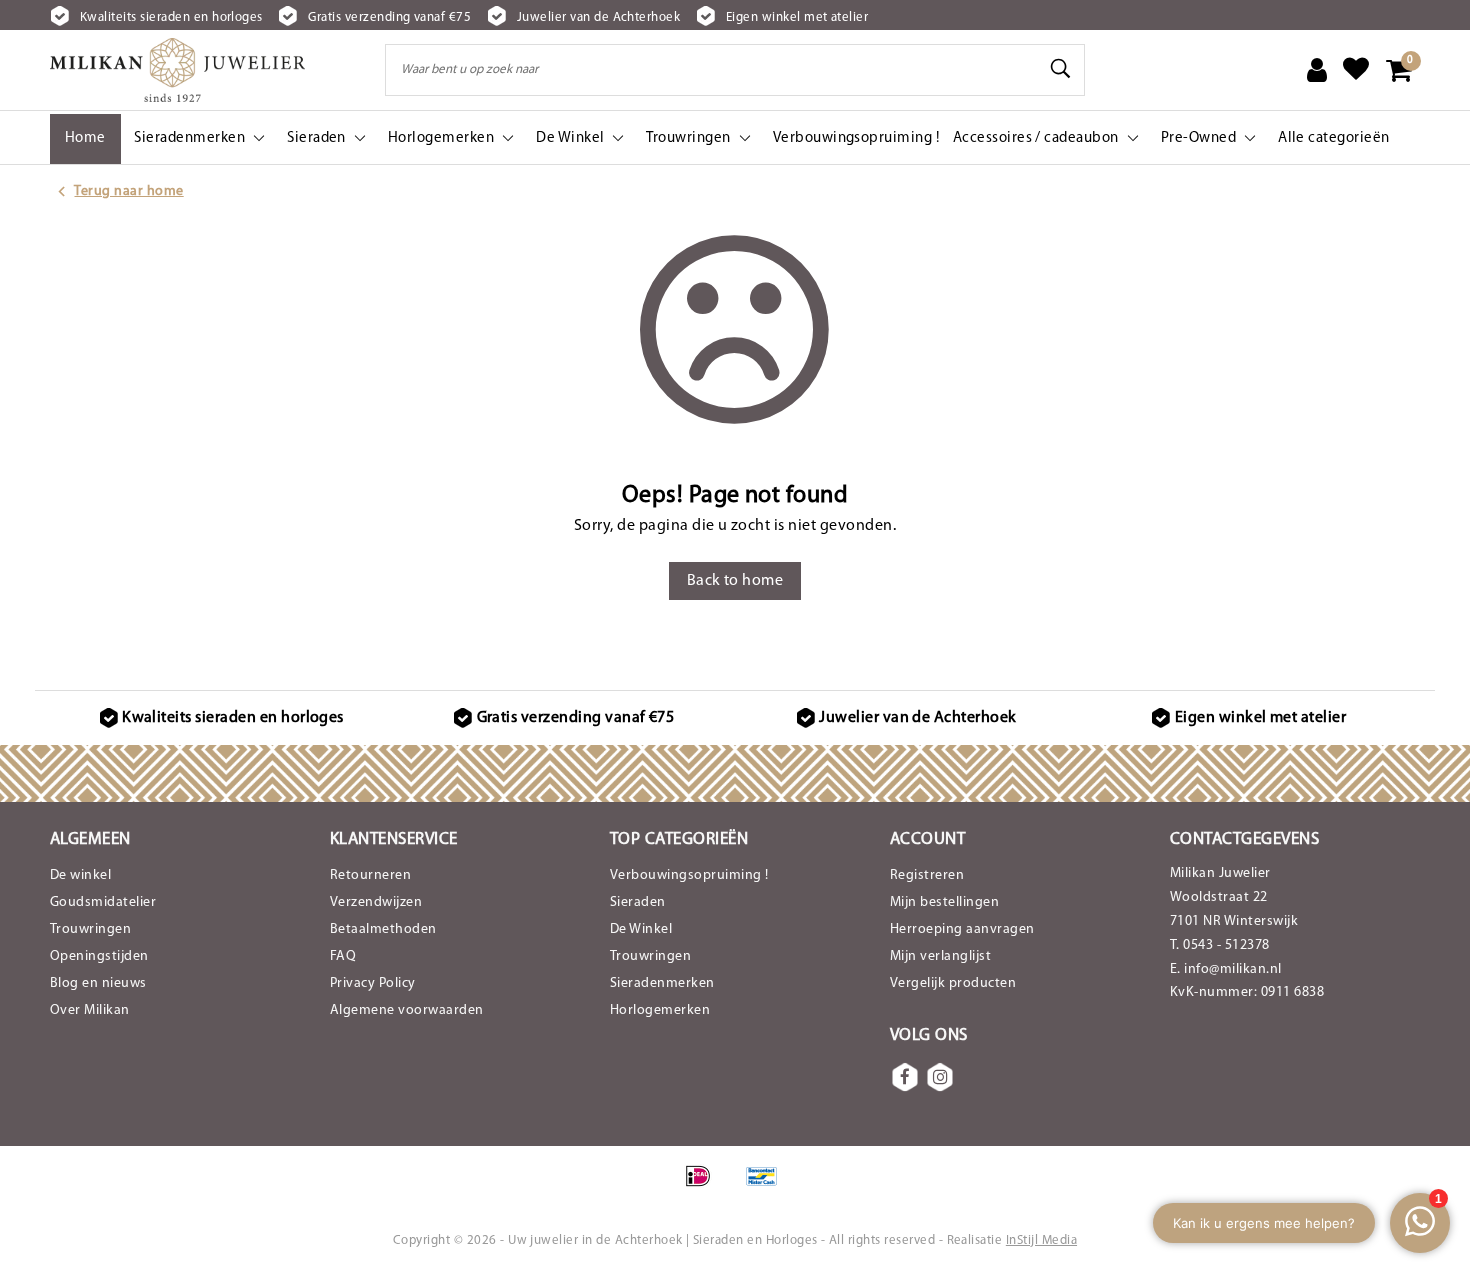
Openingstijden (99, 956)
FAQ (343, 956)
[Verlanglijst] (1356, 70)
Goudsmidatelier (103, 902)
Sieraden (638, 902)
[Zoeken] (1061, 69)
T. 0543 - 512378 (1220, 945)
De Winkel (641, 929)
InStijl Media (1041, 1240)
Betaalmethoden (383, 929)
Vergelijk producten (953, 983)
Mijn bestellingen (944, 902)
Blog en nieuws (98, 983)
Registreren (927, 875)
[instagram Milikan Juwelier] (940, 1077)
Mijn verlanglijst (940, 956)
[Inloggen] (1317, 70)
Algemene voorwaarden (407, 1010)
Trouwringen (90, 929)
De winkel (80, 875)
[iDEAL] (704, 1187)
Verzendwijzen (376, 902)
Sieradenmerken (662, 983)
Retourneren (370, 875)
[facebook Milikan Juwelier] (905, 1077)
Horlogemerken (660, 1010)
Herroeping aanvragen (962, 929)
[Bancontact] (767, 1187)
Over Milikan (90, 1010)
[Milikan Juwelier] (177, 70)
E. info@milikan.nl (1226, 969)
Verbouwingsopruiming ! (689, 875)
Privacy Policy (373, 983)
